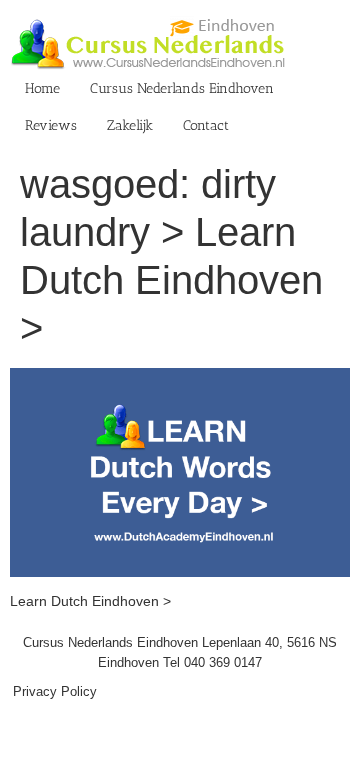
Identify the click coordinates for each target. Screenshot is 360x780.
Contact (206, 125)
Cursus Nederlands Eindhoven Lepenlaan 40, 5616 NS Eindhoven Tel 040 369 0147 (180, 652)
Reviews (51, 125)
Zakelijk (130, 125)
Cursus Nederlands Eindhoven (182, 88)
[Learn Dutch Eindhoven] (180, 378)
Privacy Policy (55, 691)
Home (42, 88)
